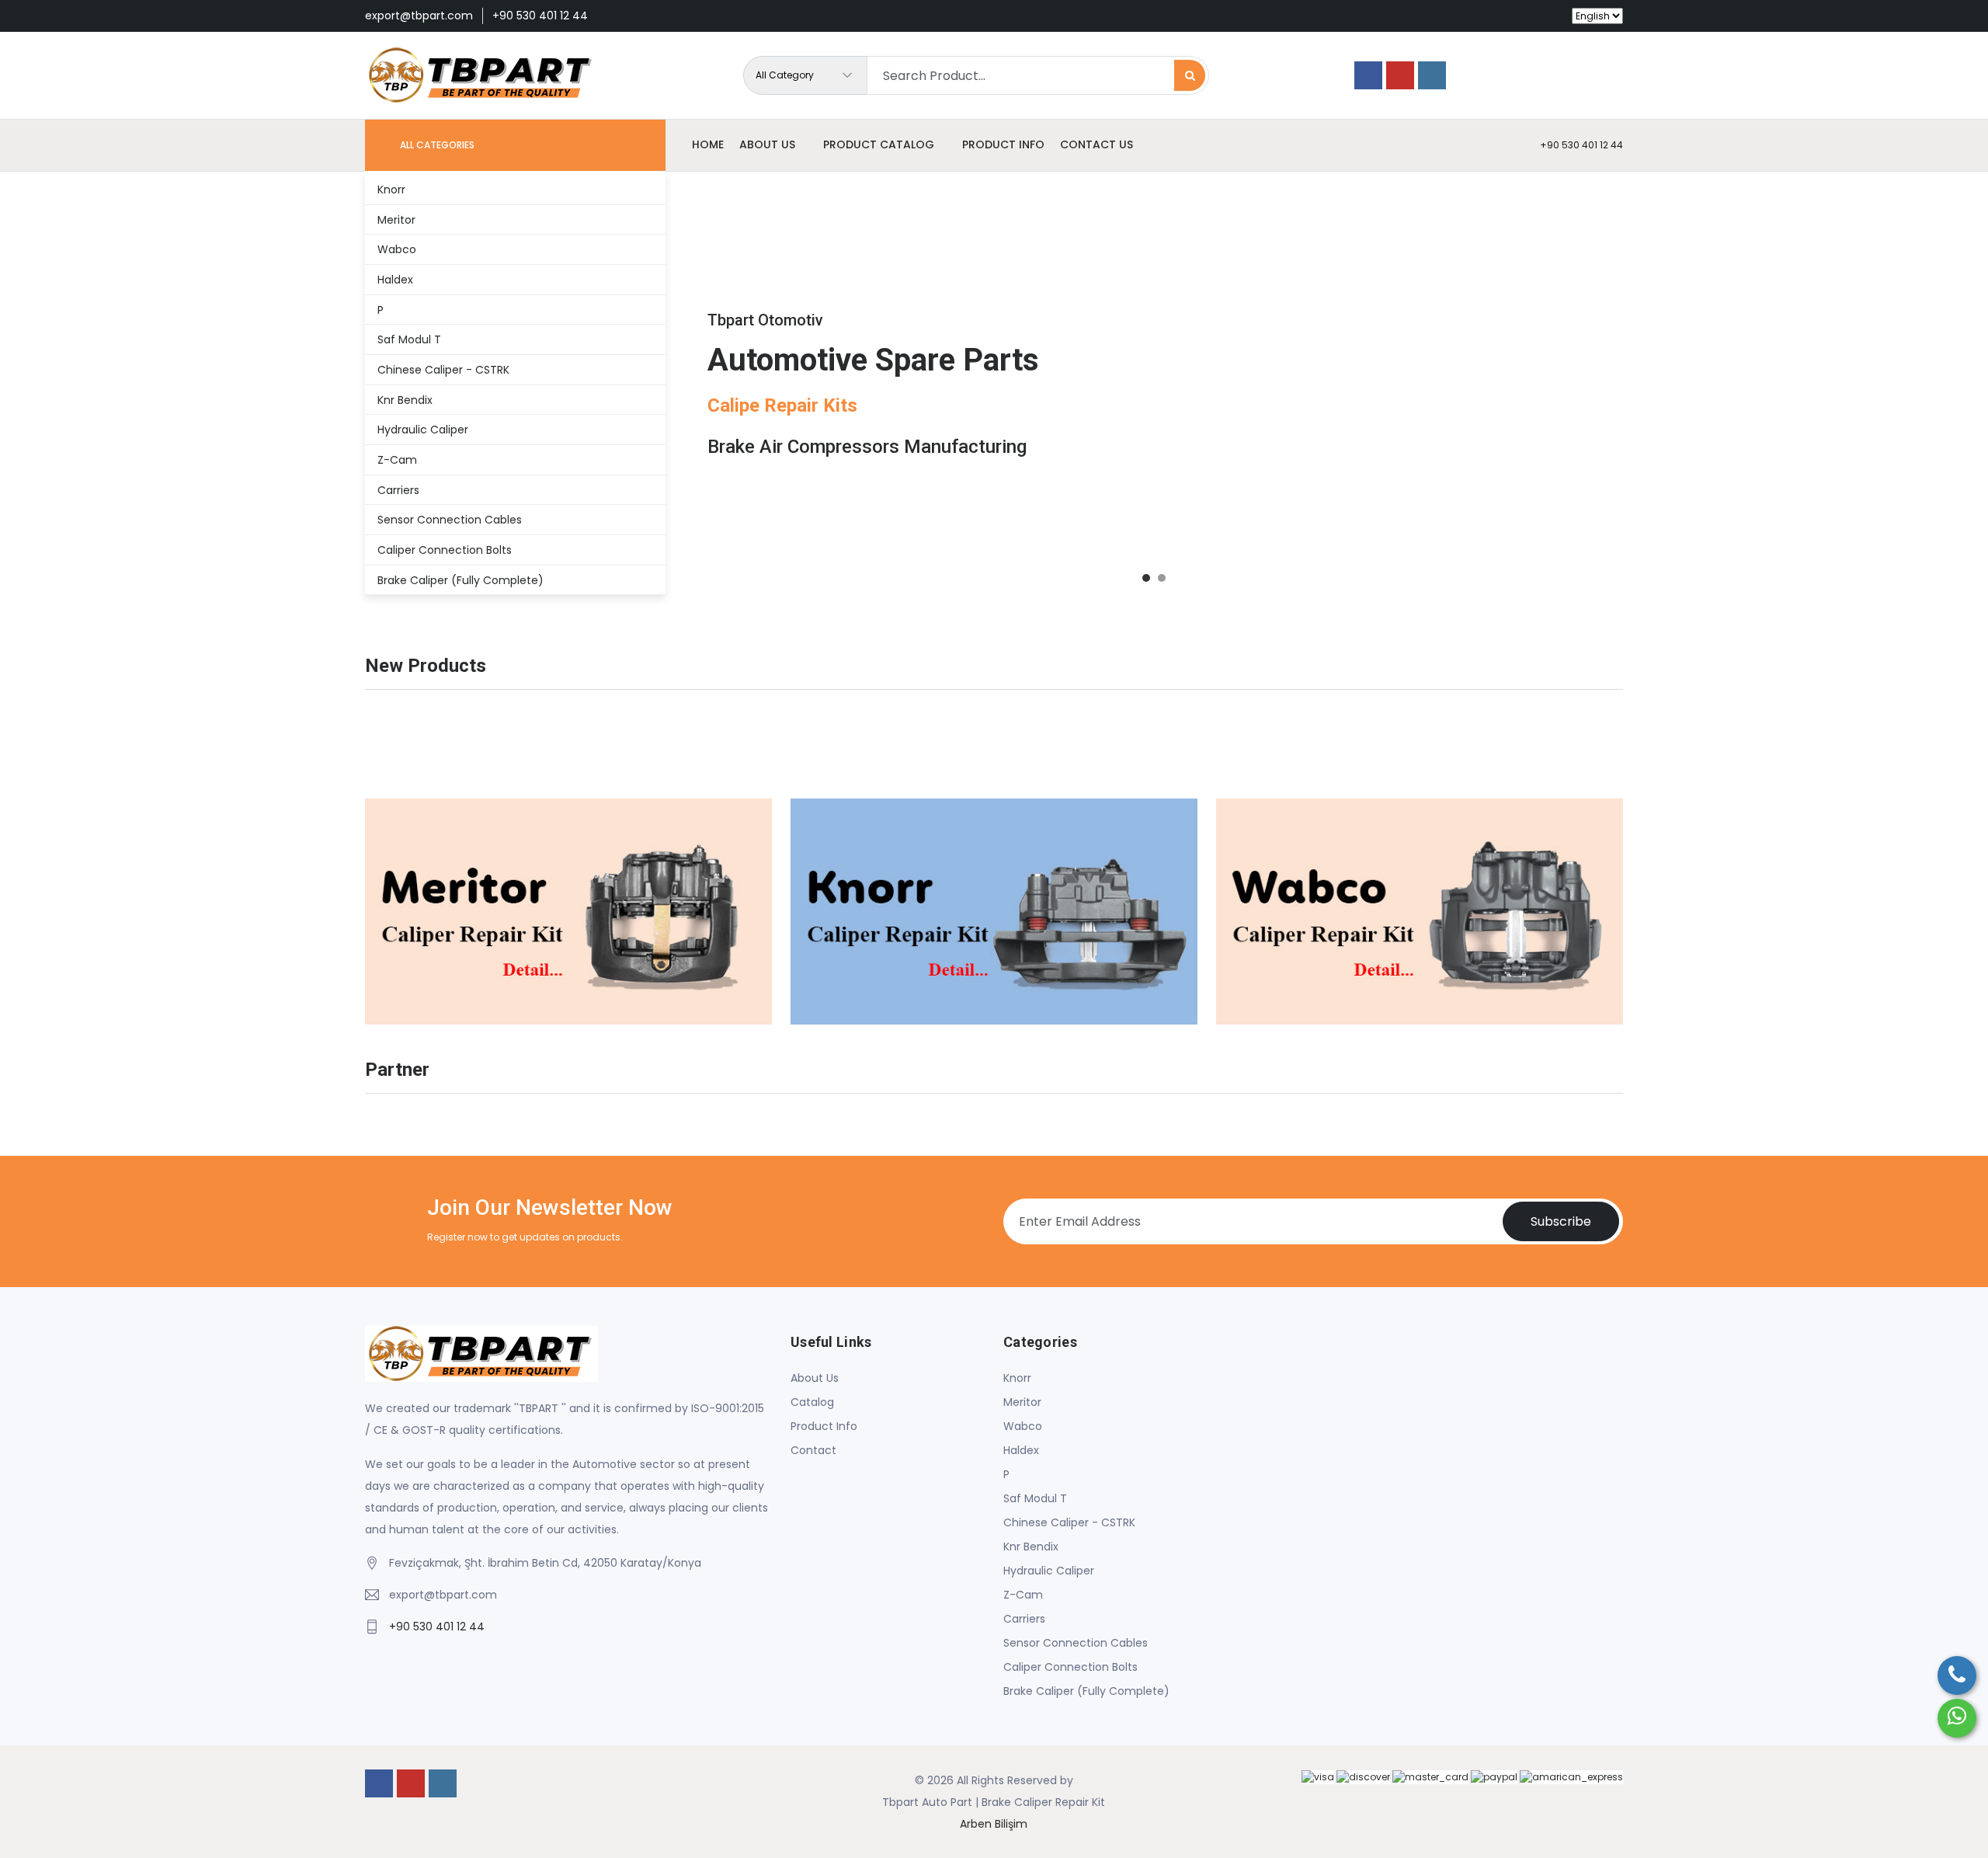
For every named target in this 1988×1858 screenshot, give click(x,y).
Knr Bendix (1031, 1547)
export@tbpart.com (419, 16)
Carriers (1024, 1619)
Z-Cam (1023, 1595)
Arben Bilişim (994, 1824)
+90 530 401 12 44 (540, 16)
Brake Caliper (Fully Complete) (1086, 1691)
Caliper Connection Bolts (1070, 1667)
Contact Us (1097, 144)
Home (708, 144)
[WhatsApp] (1957, 1718)
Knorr (1017, 1378)
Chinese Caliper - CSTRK (1069, 1522)
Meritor (1022, 1402)
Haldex (1021, 1450)
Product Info (1003, 144)
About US (767, 144)
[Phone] (1957, 1675)
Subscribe (1561, 1221)
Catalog (812, 1402)
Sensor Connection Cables (1076, 1643)
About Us (815, 1378)
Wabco (1023, 1426)
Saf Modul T (1035, 1498)
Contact (813, 1450)
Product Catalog (879, 144)
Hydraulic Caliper (1049, 1571)
